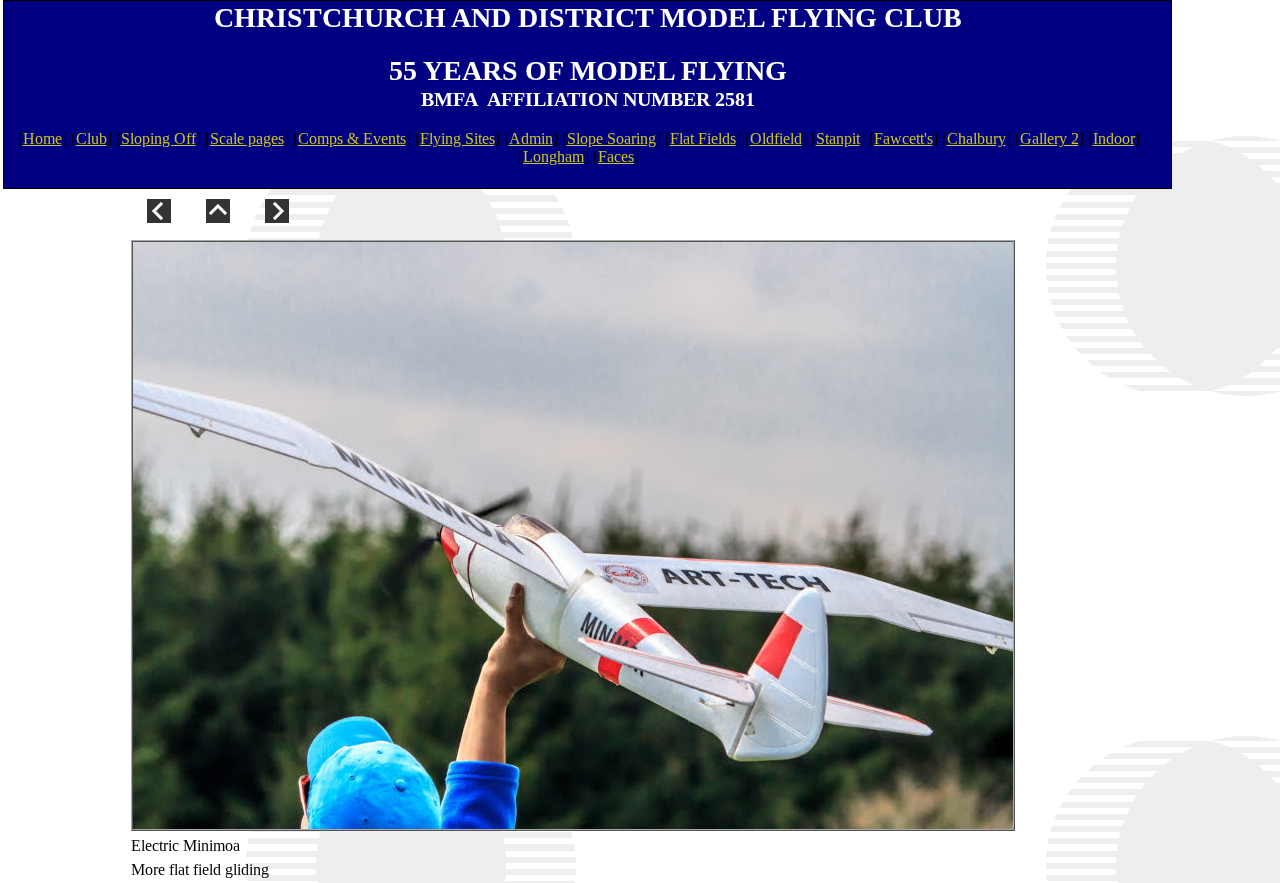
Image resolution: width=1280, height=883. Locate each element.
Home (42, 138)
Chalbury (976, 138)
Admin (531, 138)
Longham (553, 156)
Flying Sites (457, 138)
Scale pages (247, 138)
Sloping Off (158, 138)
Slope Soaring (611, 138)
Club (91, 138)
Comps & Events (352, 138)
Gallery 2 (1049, 138)
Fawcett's (903, 138)
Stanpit (838, 138)
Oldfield (776, 138)
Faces (616, 156)
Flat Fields (703, 138)
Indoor (1114, 138)
